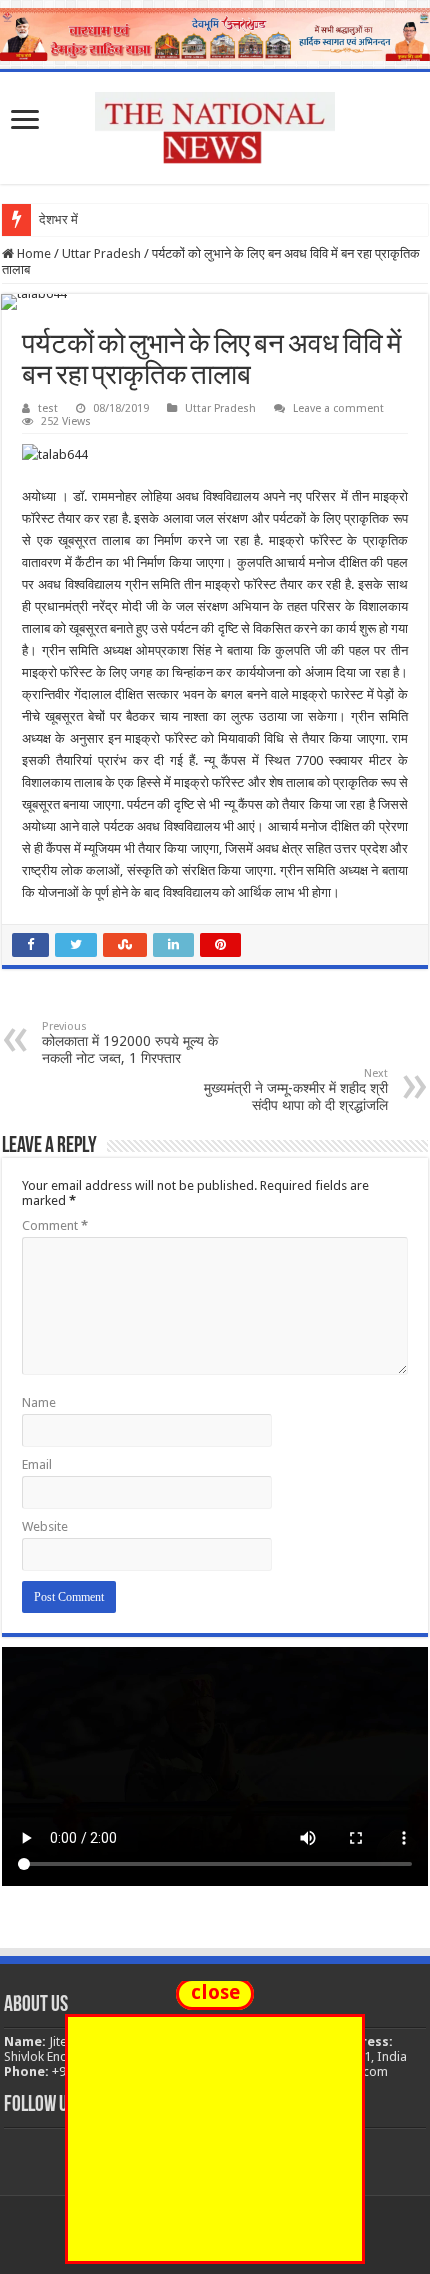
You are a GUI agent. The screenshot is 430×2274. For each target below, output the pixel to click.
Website (45, 1526)
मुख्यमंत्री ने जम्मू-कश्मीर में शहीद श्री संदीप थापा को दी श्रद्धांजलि (296, 1090)
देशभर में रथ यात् (77, 219)
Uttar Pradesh (101, 253)
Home (32, 253)
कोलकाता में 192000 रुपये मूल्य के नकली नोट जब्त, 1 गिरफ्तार (130, 1043)
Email (37, 1464)
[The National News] (215, 124)
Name (39, 1402)
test (48, 408)
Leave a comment (338, 408)
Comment (55, 1225)
